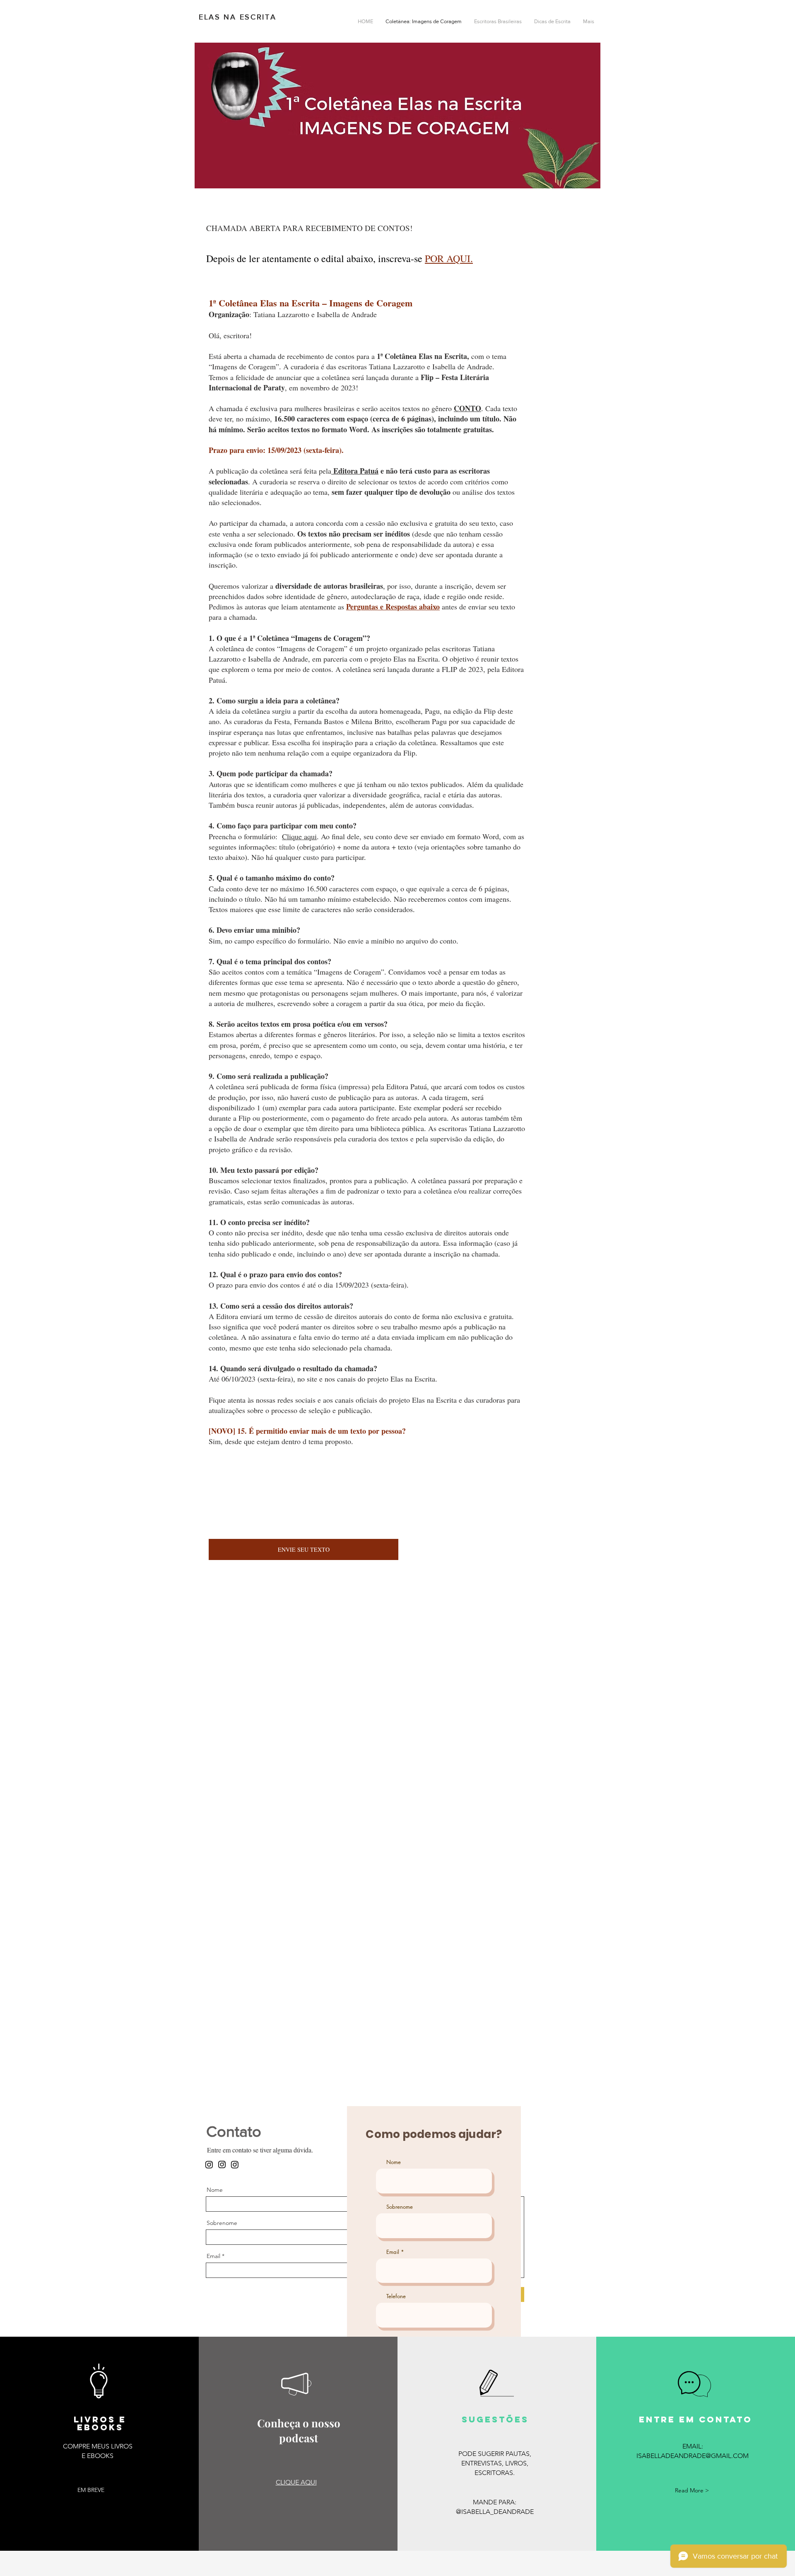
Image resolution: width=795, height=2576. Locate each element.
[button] (91, 2490)
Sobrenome (222, 2223)
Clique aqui (299, 836)
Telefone (396, 2296)
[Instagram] (222, 2164)
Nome (215, 2190)
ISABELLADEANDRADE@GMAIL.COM (693, 2456)
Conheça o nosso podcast (299, 2430)
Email (213, 2256)
